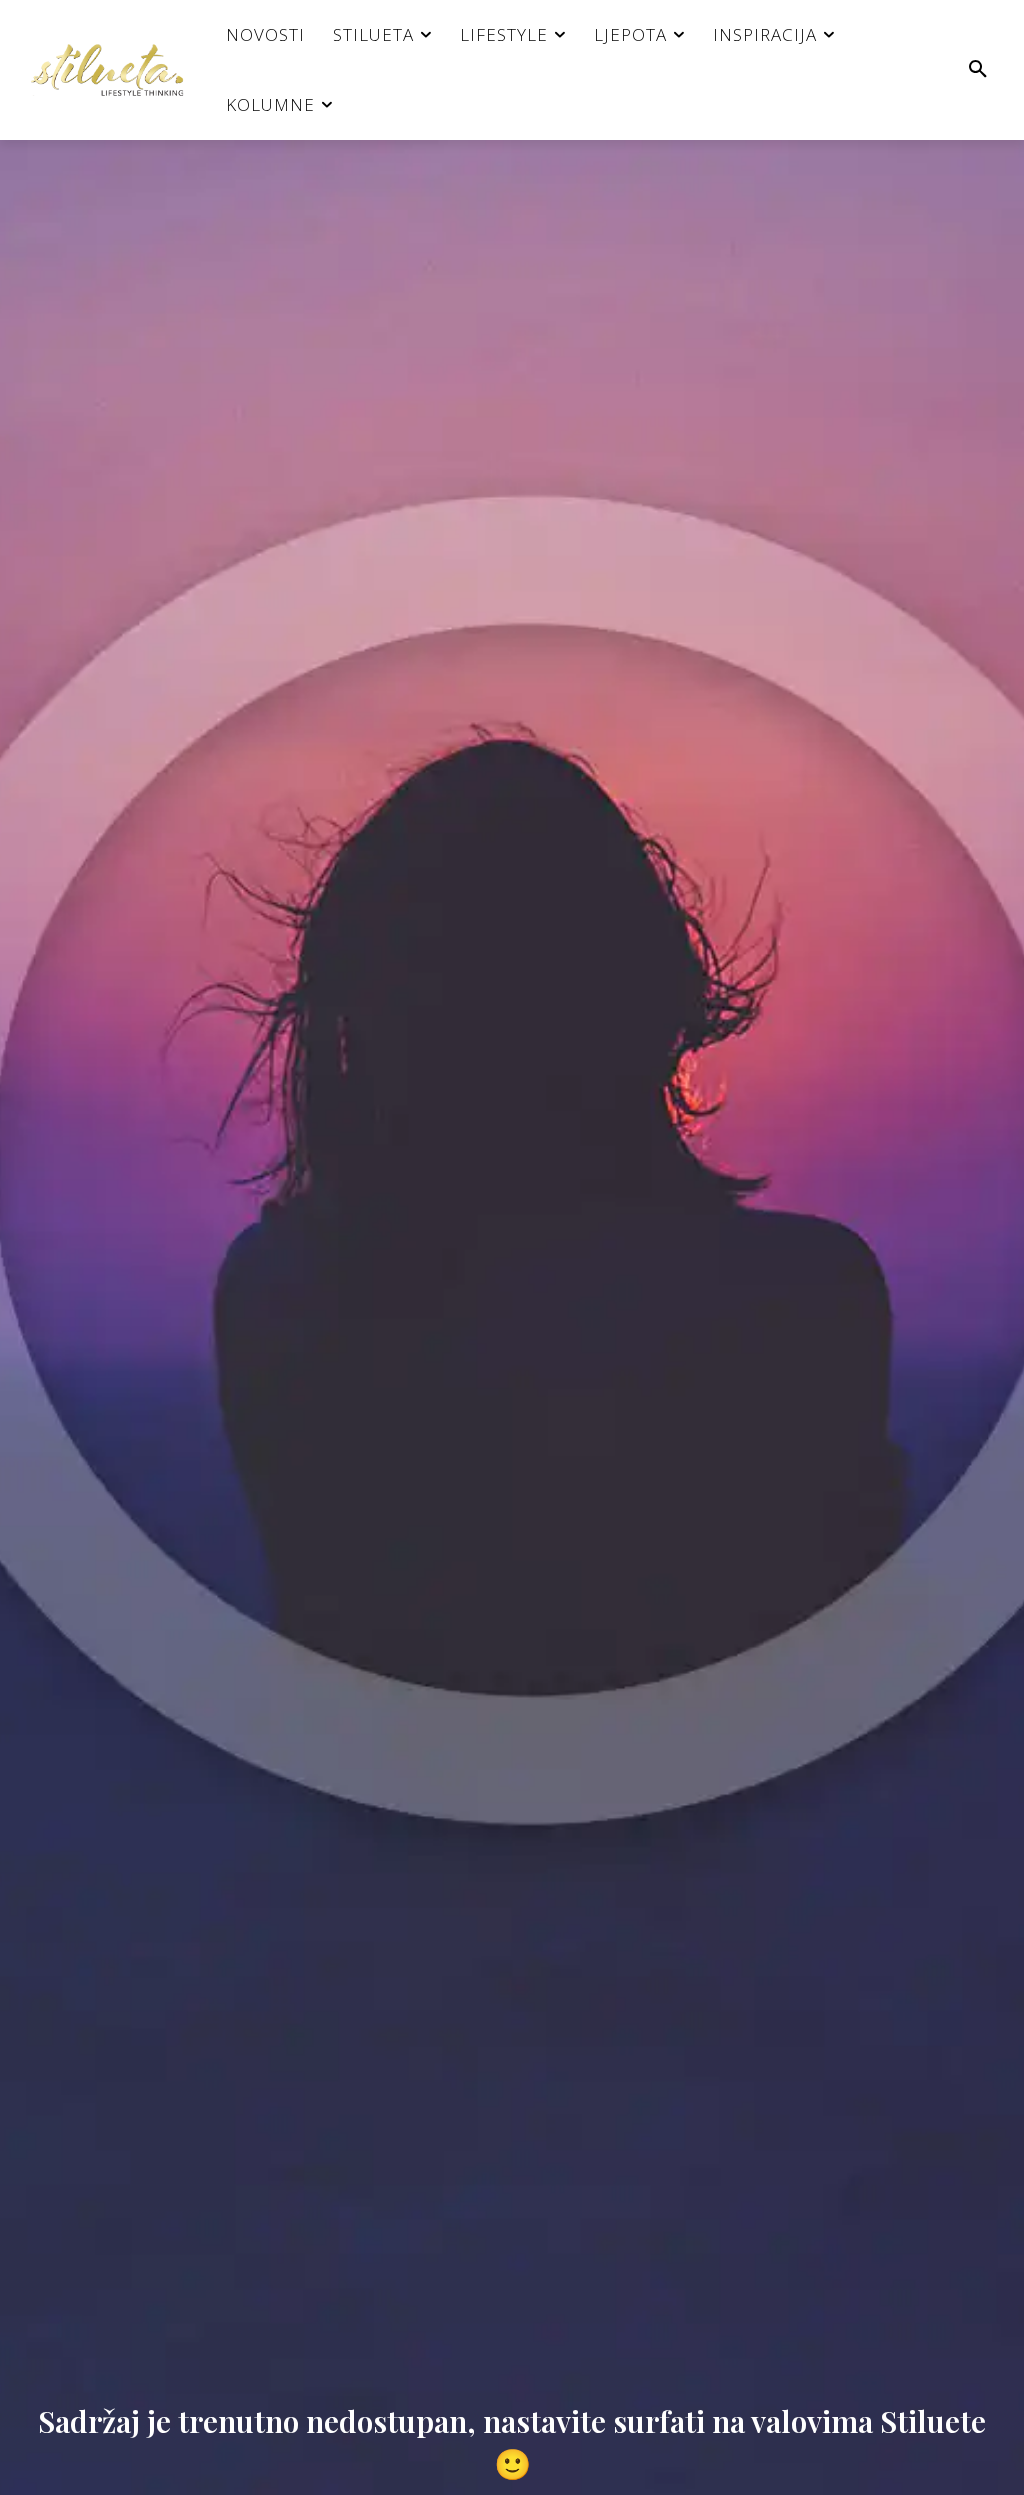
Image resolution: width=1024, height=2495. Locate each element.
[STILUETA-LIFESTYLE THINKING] (117, 70)
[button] (978, 70)
